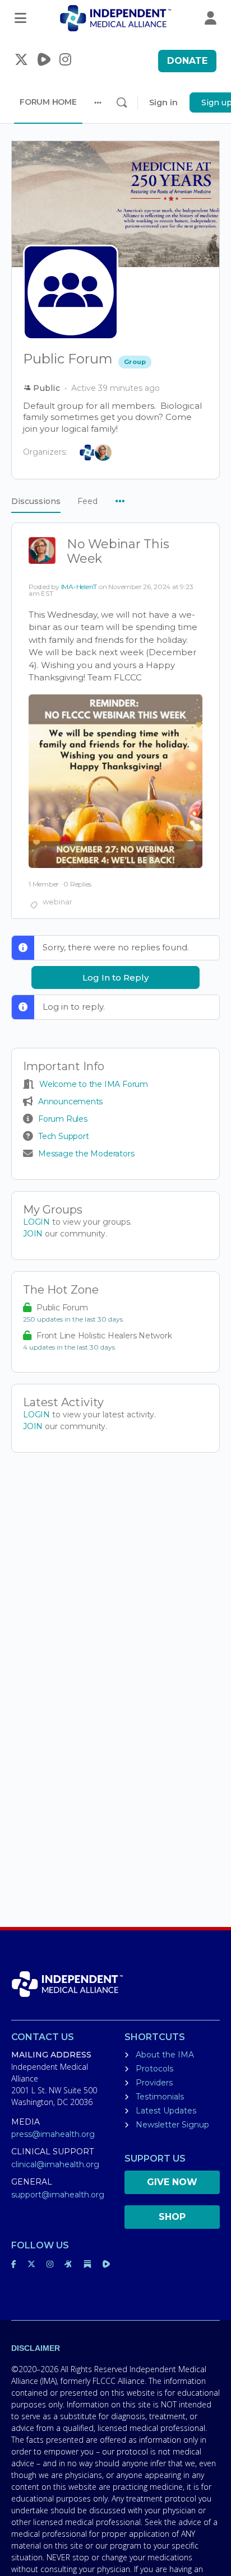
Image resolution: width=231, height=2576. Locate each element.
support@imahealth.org (58, 2195)
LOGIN (36, 1222)
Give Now (172, 2182)
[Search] (122, 102)
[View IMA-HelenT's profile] (42, 552)
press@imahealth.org (53, 2134)
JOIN (34, 1234)
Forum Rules (63, 1119)
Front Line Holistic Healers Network (104, 1336)
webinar (57, 902)
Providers (154, 2083)
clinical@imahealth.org (55, 2164)
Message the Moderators (86, 1154)
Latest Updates (166, 2111)
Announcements (70, 1102)
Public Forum (62, 1308)
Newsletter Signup (172, 2125)
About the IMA (165, 2055)
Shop (172, 2217)
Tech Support (63, 1136)
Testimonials (160, 2097)
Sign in (163, 102)
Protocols (154, 2069)
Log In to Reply (115, 977)
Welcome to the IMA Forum (94, 1084)
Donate (187, 61)
